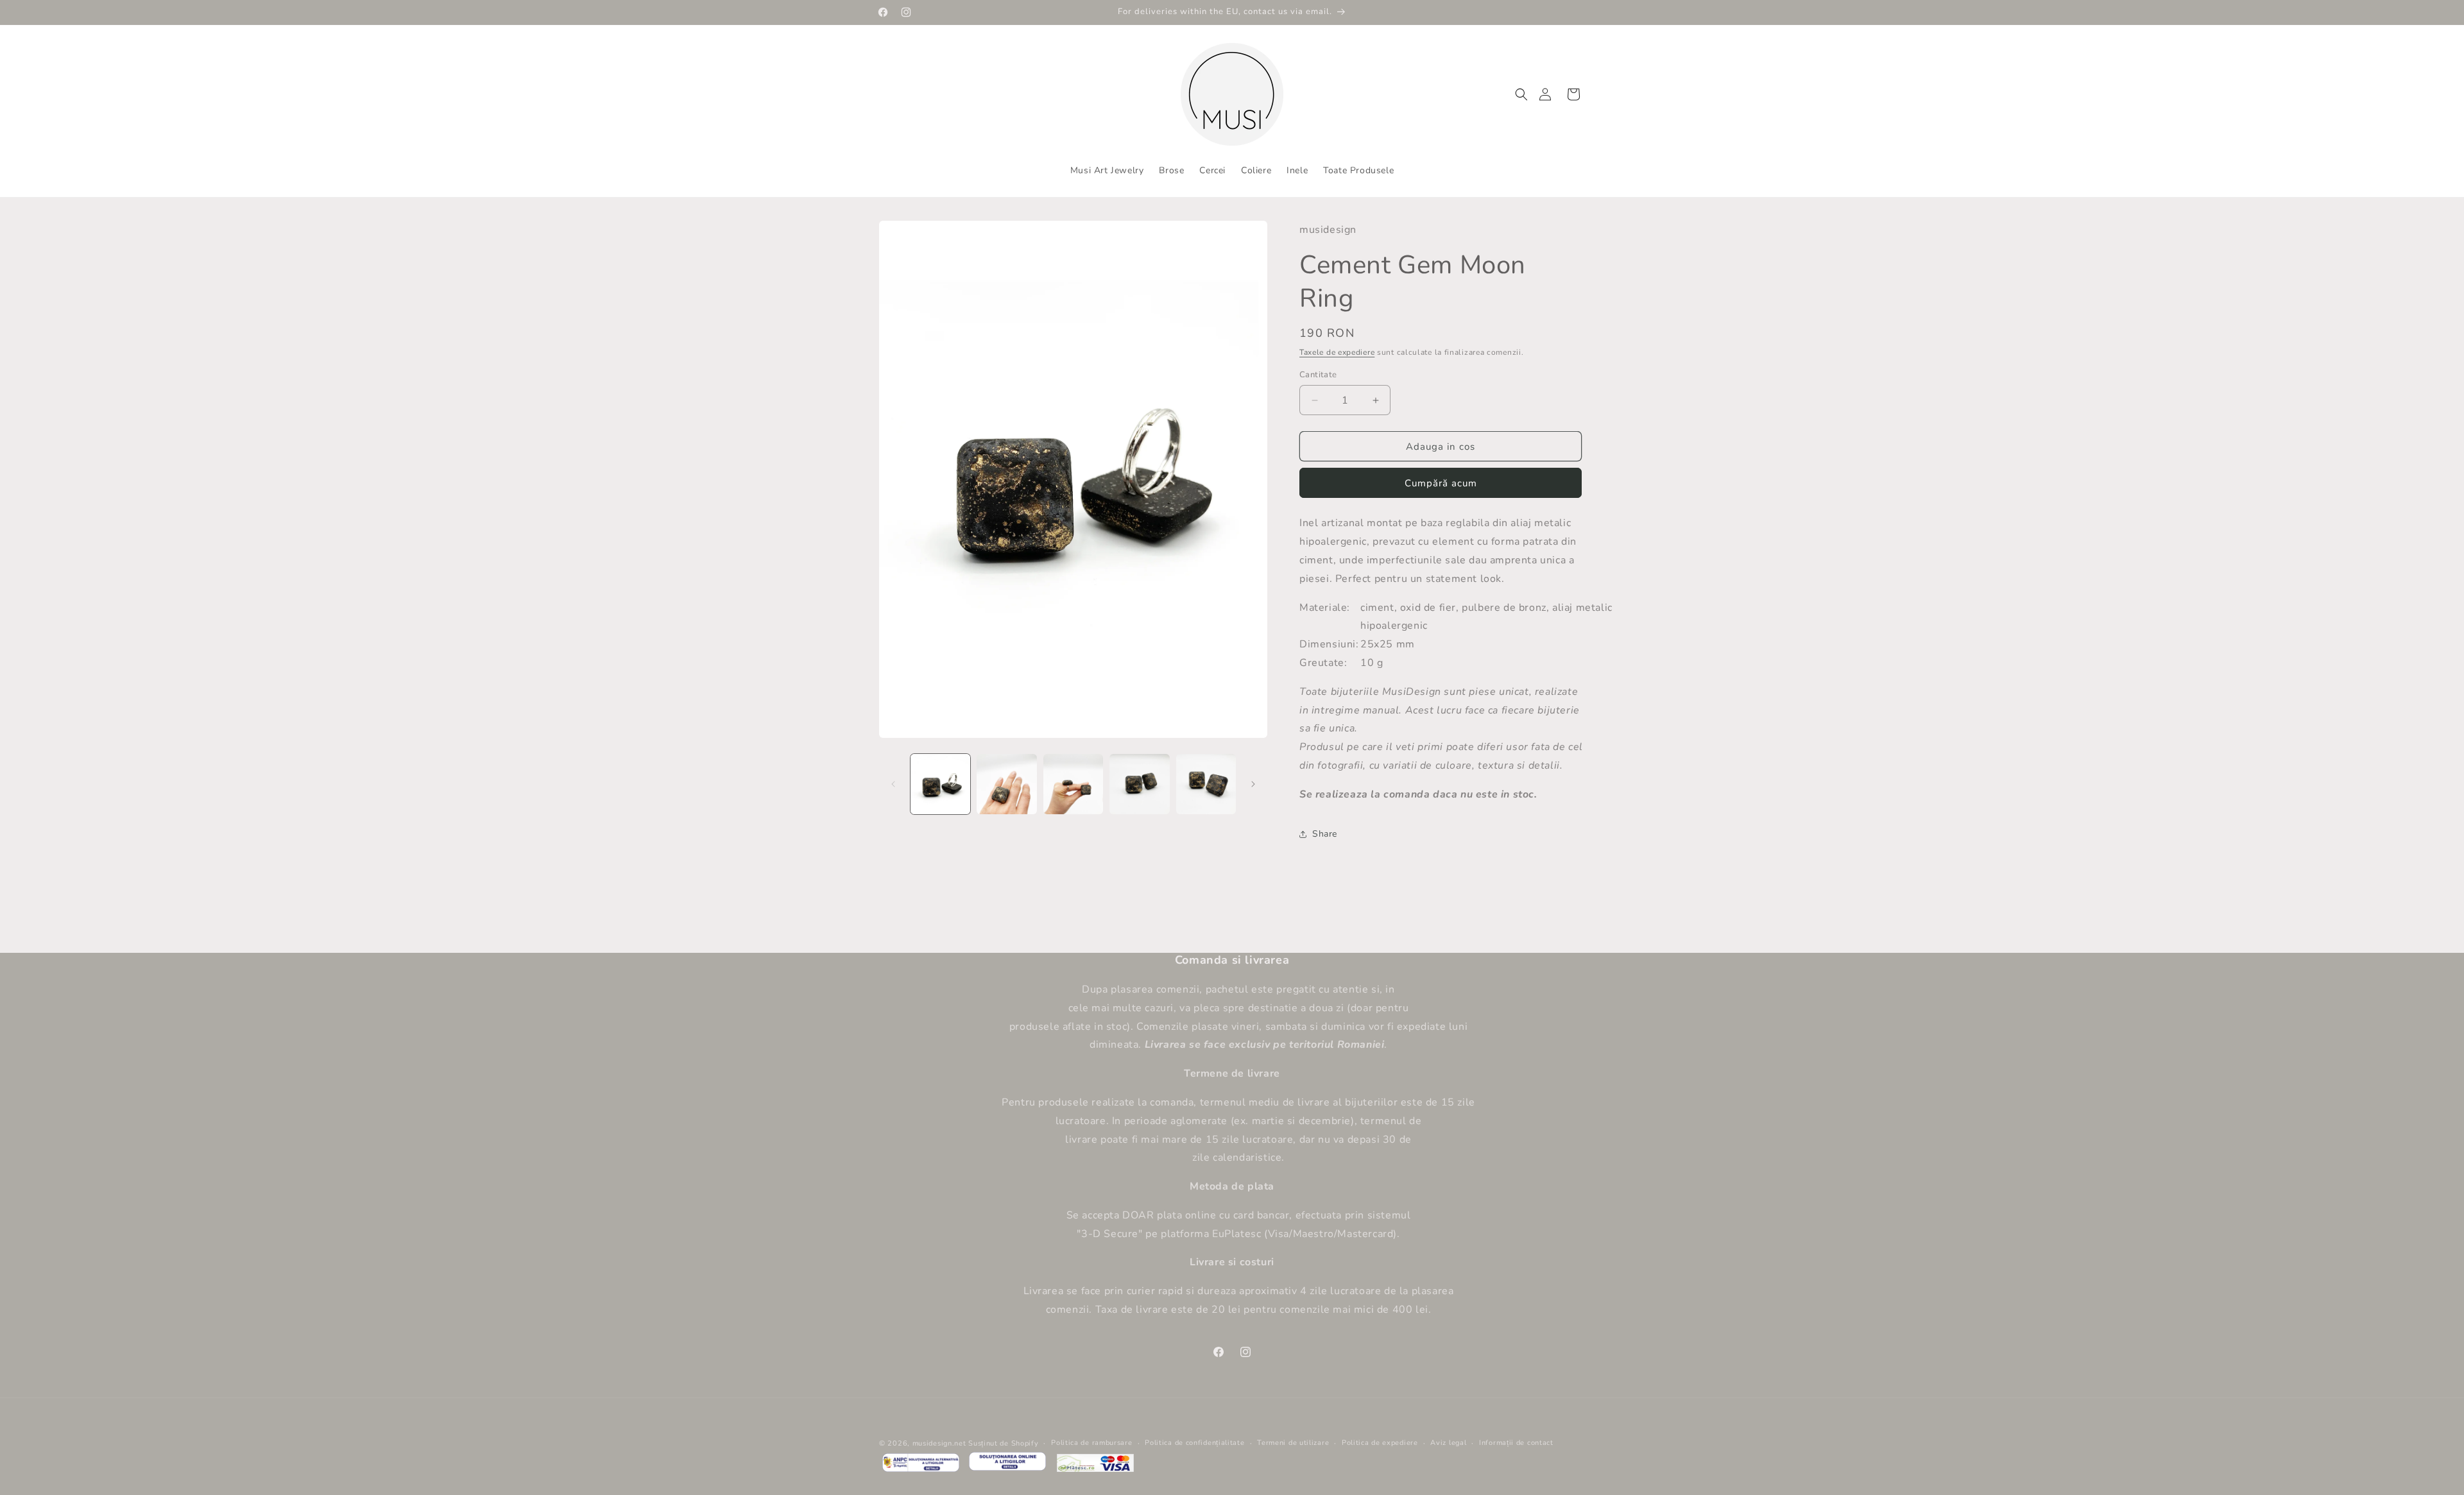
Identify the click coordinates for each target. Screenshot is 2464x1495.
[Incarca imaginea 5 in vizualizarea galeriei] (1206, 784)
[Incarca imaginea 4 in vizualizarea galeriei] (1139, 784)
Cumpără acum (1441, 483)
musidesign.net (939, 1443)
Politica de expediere (1380, 1443)
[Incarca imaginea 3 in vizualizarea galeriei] (1073, 784)
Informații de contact (1516, 1443)
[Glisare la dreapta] (1253, 784)
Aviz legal (1448, 1443)
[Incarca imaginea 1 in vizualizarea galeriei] (940, 784)
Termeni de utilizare (1293, 1443)
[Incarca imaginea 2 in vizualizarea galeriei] (1006, 784)
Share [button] (1325, 834)
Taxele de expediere (1337, 352)
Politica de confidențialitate (1194, 1443)
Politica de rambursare (1091, 1443)
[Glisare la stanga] (893, 784)
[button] (1521, 94)
